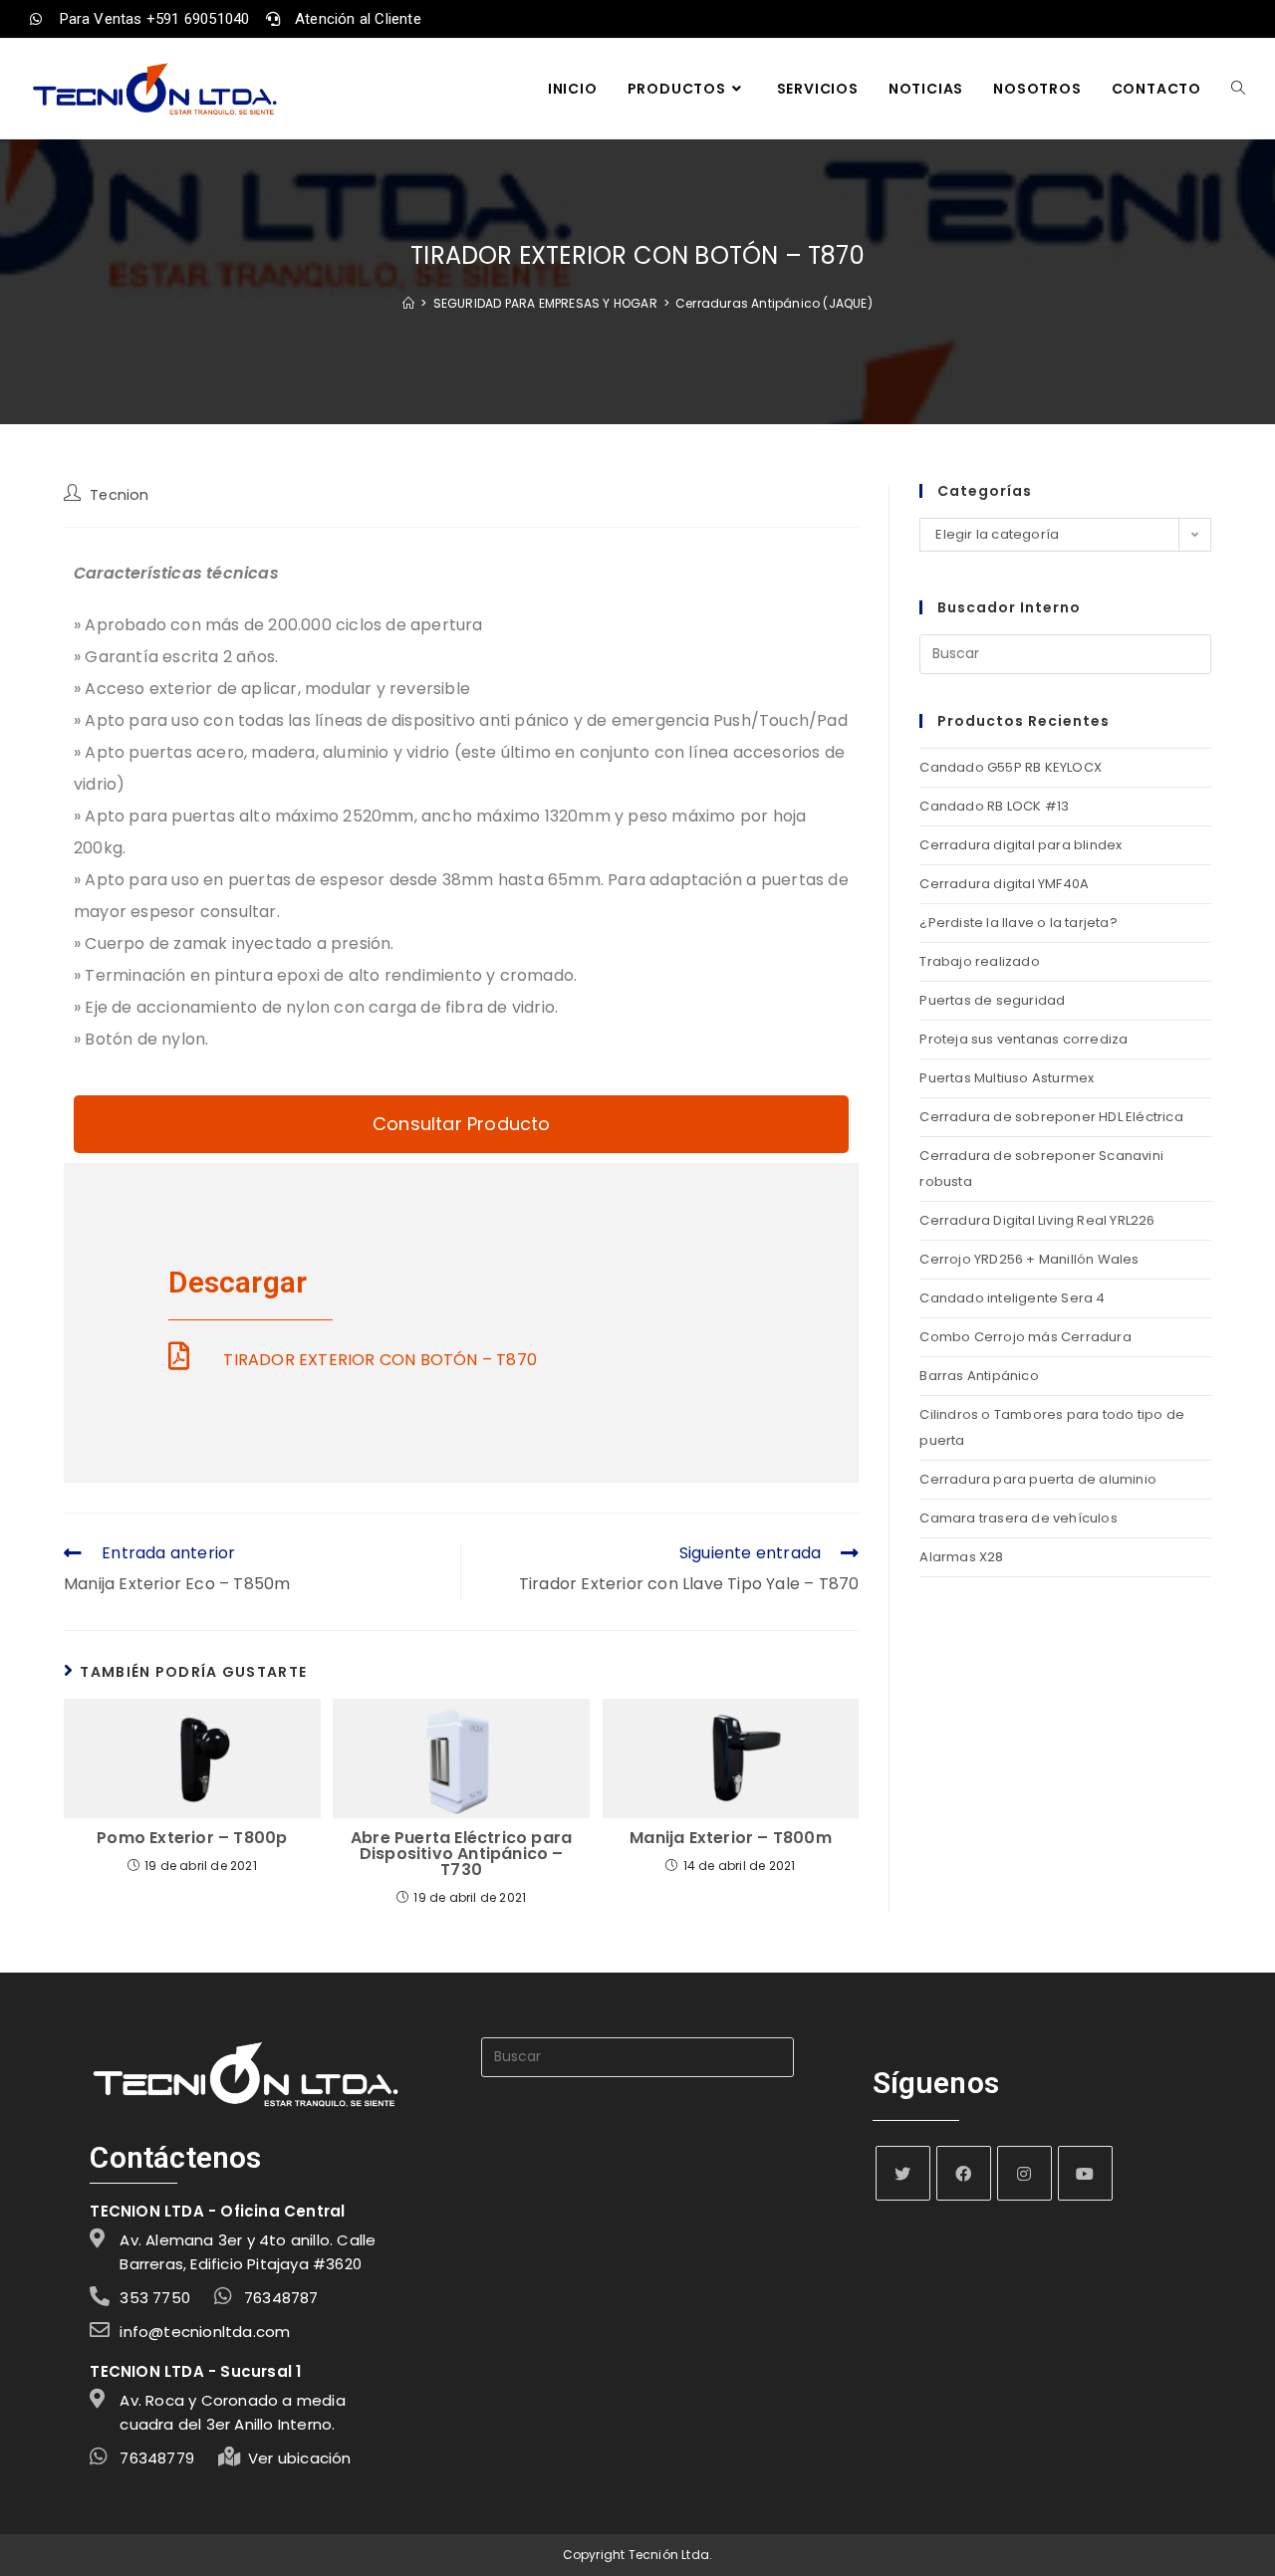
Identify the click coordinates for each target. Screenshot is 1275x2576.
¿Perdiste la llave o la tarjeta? (1018, 923)
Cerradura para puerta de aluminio (1038, 1479)
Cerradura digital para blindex (1020, 845)
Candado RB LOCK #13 (994, 806)
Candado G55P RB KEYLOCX (1011, 767)
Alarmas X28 (961, 1557)
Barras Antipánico (979, 1376)
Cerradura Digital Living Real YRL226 (1037, 1220)
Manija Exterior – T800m (731, 1838)
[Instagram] (1024, 2173)
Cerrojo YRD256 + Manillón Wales (1029, 1259)
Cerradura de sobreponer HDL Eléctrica (1051, 1117)
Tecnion (119, 495)
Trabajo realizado (979, 961)
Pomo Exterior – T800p (192, 1838)
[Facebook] (964, 2173)
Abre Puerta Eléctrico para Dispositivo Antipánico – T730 (461, 1854)
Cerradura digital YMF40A (1004, 884)
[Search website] (1238, 89)
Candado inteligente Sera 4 (1012, 1298)
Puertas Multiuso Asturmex (1007, 1078)
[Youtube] (1085, 2173)
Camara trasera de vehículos (1018, 1518)
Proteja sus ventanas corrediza (1023, 1039)
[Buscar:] (1065, 654)
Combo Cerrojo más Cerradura (1025, 1337)
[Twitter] (903, 2173)
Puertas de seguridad (992, 1000)
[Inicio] (408, 303)
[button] (461, 1124)
